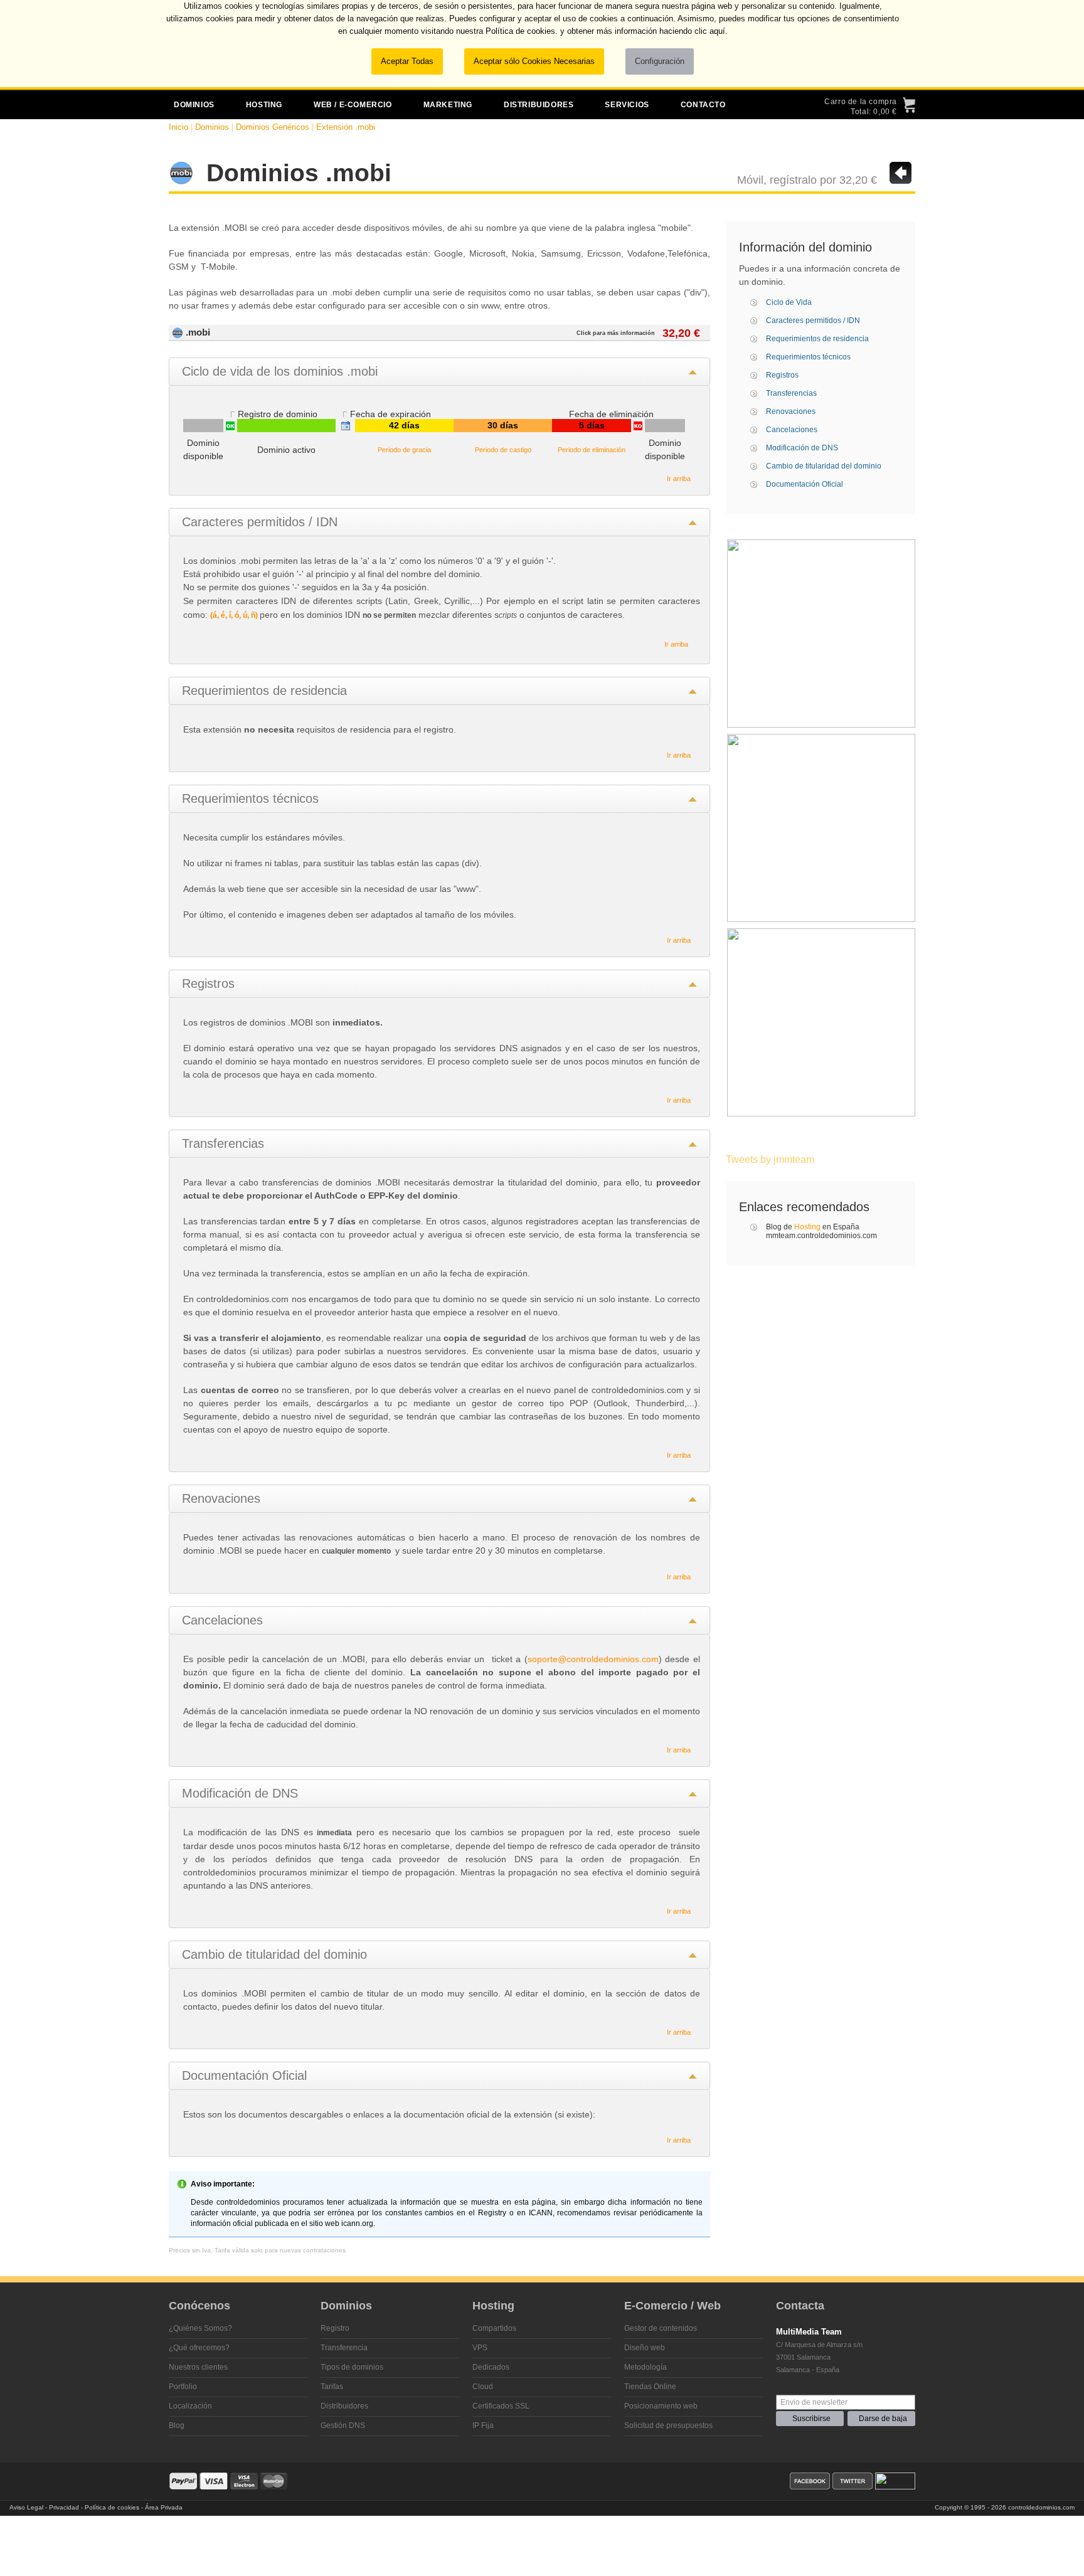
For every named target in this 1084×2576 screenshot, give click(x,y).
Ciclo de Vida (789, 302)
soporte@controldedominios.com (593, 1659)
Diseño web (645, 2348)
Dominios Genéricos (273, 127)
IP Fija (483, 2425)
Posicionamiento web (661, 2406)
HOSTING (264, 105)
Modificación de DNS (802, 448)
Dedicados (491, 2367)
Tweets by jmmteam (770, 1159)
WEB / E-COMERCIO (353, 105)
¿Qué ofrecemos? (199, 2348)
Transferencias (791, 393)
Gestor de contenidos (661, 2328)
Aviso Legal (26, 2507)
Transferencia (344, 2348)
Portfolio (183, 2387)
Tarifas (332, 2387)
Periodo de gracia (404, 450)
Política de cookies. (522, 31)
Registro (335, 2328)
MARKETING (448, 105)
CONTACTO (703, 105)
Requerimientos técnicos (808, 357)
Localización (190, 2406)
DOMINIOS (194, 105)
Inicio (178, 127)
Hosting (807, 1227)
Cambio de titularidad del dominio (824, 466)
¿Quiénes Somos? (200, 2328)
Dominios (212, 127)
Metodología (646, 2367)
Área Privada (164, 2507)
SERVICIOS (627, 105)
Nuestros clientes (198, 2367)
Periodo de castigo (503, 450)
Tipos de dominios (352, 2367)
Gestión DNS (343, 2425)
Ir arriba (679, 479)
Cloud (483, 2387)
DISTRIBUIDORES (539, 105)
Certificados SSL (501, 2406)
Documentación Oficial (805, 484)
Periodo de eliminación (592, 450)
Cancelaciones (792, 430)
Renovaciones (791, 411)
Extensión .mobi (346, 127)
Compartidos (494, 2328)
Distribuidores (344, 2406)
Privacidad (64, 2507)
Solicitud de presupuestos (668, 2425)
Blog (177, 2425)
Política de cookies (112, 2507)
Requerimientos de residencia (817, 339)
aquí (717, 31)
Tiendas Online (650, 2387)
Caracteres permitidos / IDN (813, 321)
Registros (782, 375)
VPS (480, 2348)
